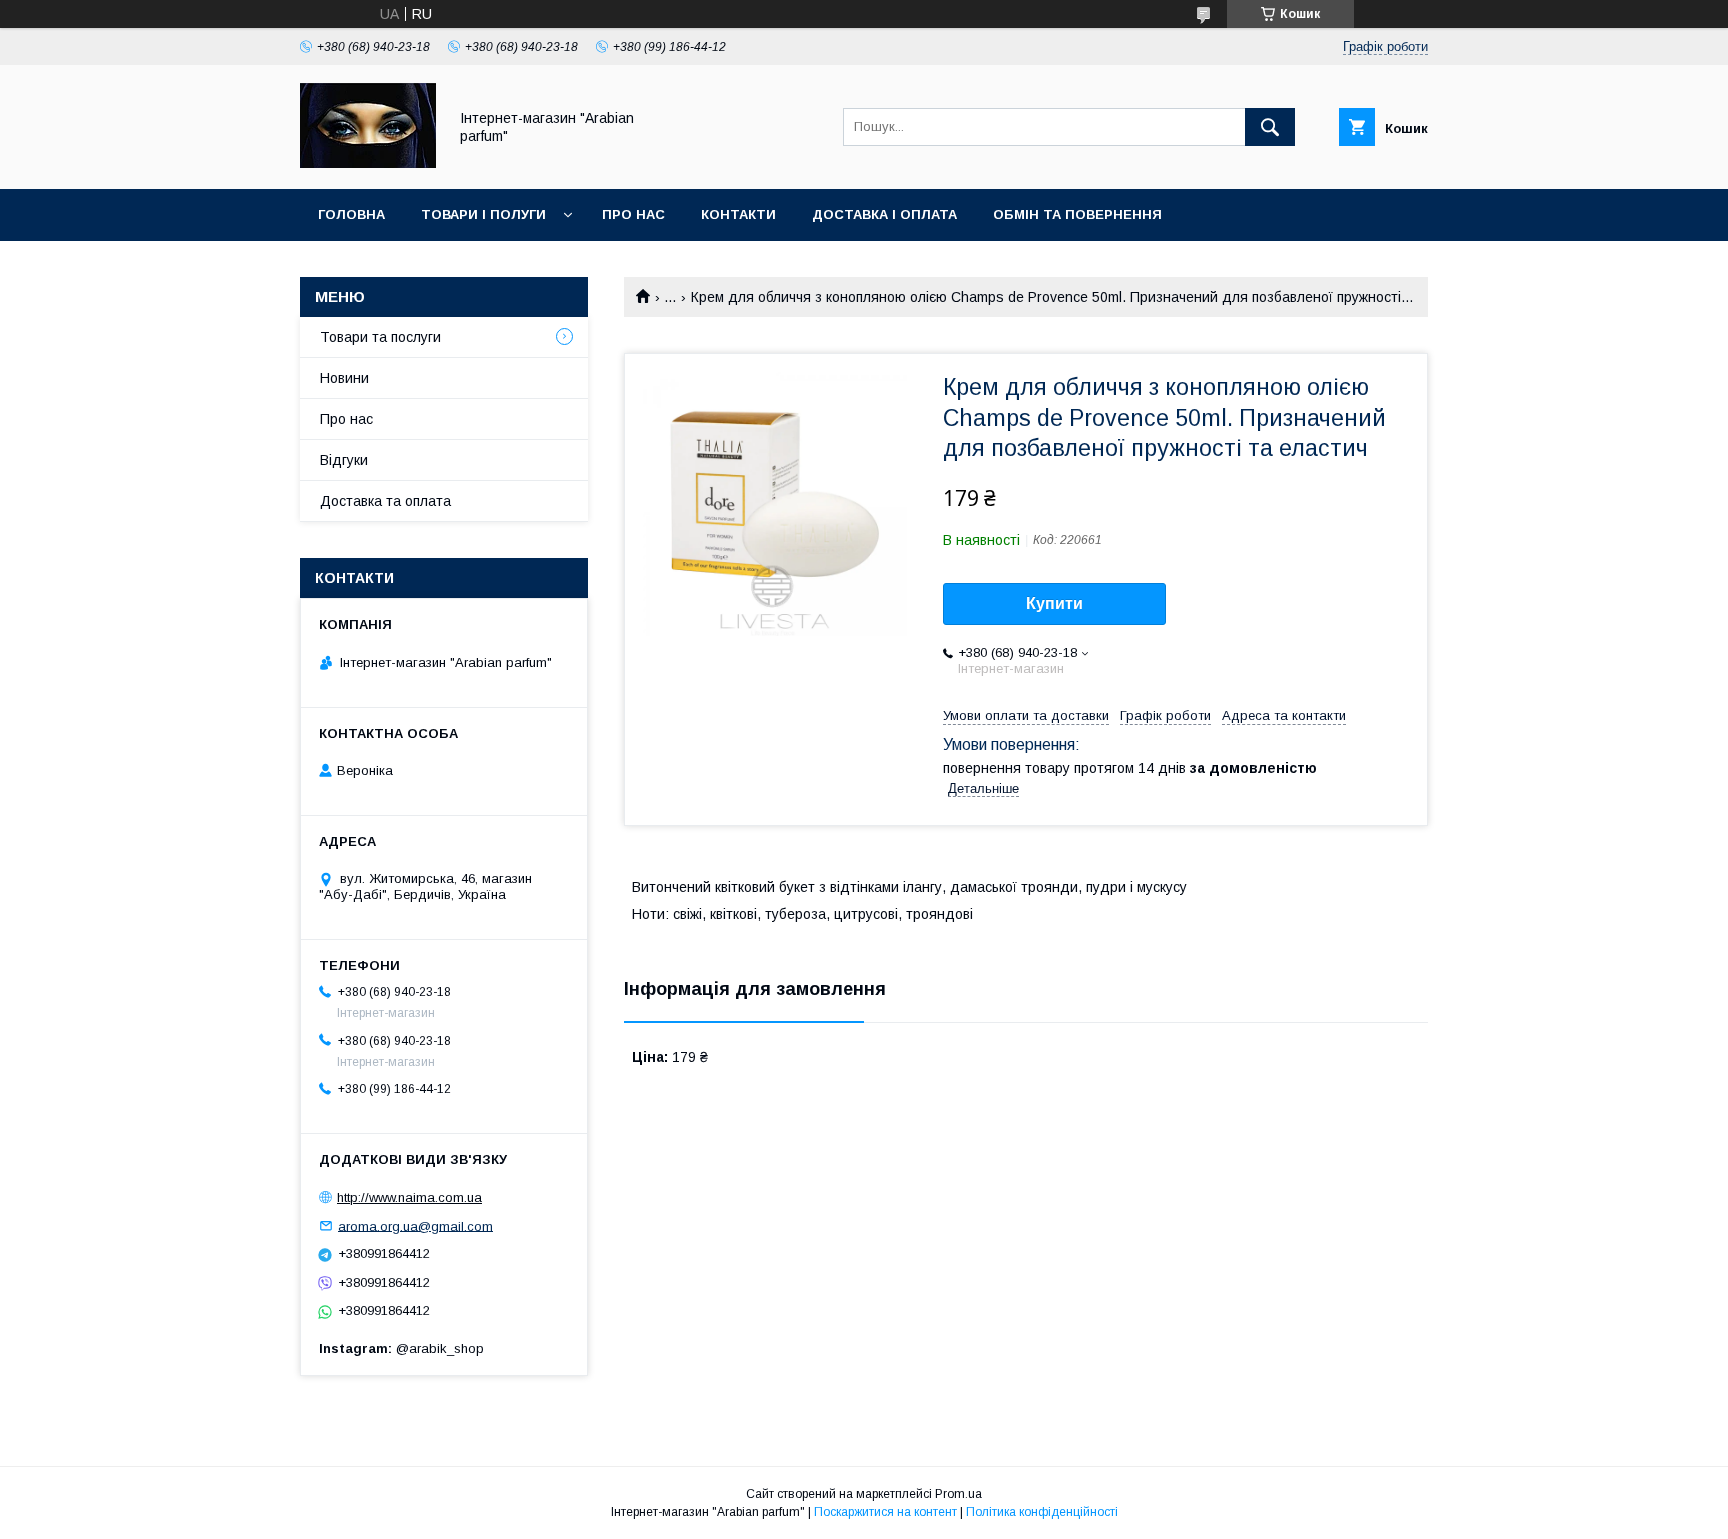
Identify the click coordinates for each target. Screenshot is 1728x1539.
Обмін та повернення (1077, 214)
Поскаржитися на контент (885, 1512)
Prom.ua (958, 1494)
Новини (344, 378)
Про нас (633, 214)
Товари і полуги (483, 214)
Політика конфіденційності (1042, 1512)
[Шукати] (1270, 127)
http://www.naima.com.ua (409, 1197)
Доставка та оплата (385, 501)
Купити (1054, 603)
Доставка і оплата (884, 214)
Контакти (738, 214)
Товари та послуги (380, 337)
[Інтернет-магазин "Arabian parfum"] (368, 163)
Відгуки (344, 460)
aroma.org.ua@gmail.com (415, 1225)
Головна (351, 214)
